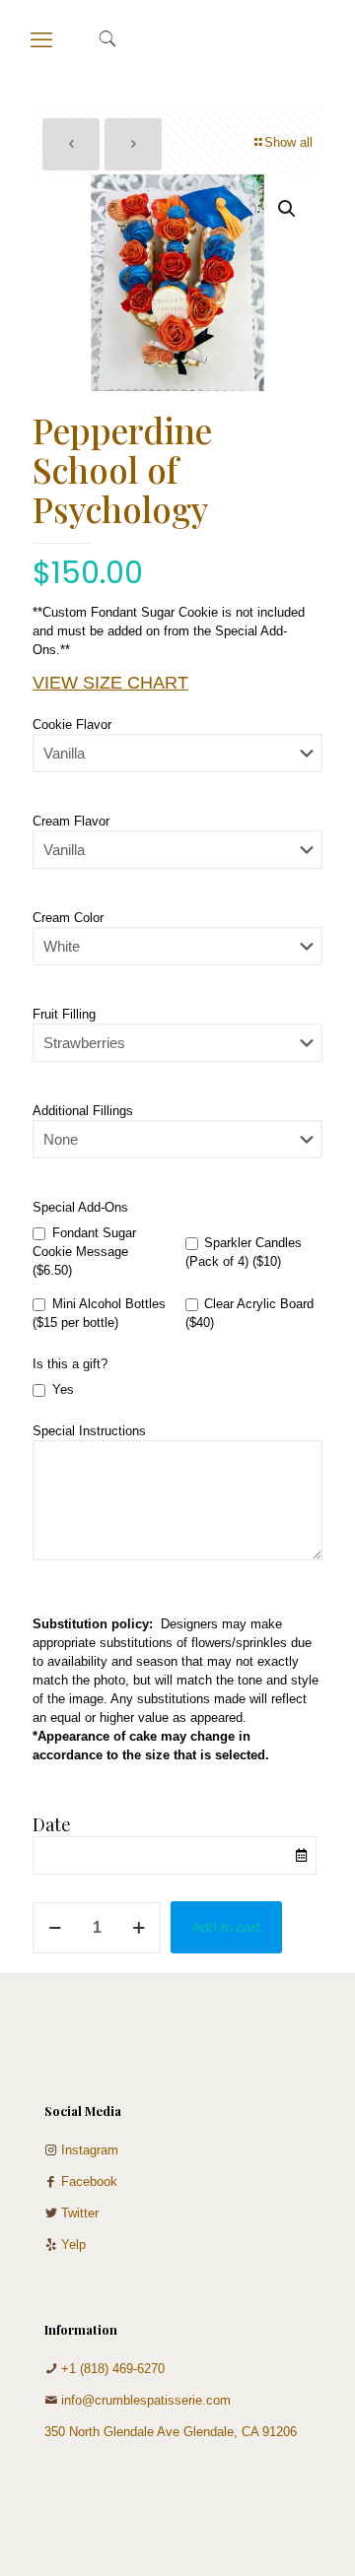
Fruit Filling (64, 1014)
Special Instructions (89, 1431)
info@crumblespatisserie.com (146, 2400)
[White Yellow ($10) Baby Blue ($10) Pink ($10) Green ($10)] (177, 956)
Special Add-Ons (80, 1207)
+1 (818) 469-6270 (113, 2369)
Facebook (89, 2181)
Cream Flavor (71, 821)
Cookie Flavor (72, 725)
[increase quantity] (139, 1928)
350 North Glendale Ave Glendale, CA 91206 (171, 2432)
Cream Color (68, 918)
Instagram (90, 2150)
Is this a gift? (70, 1364)
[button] (288, 209)
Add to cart (226, 1927)
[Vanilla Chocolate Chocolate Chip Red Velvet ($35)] (177, 763)
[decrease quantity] (55, 1928)
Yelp (73, 2245)
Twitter (80, 2213)
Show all (288, 142)
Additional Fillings (83, 1111)
